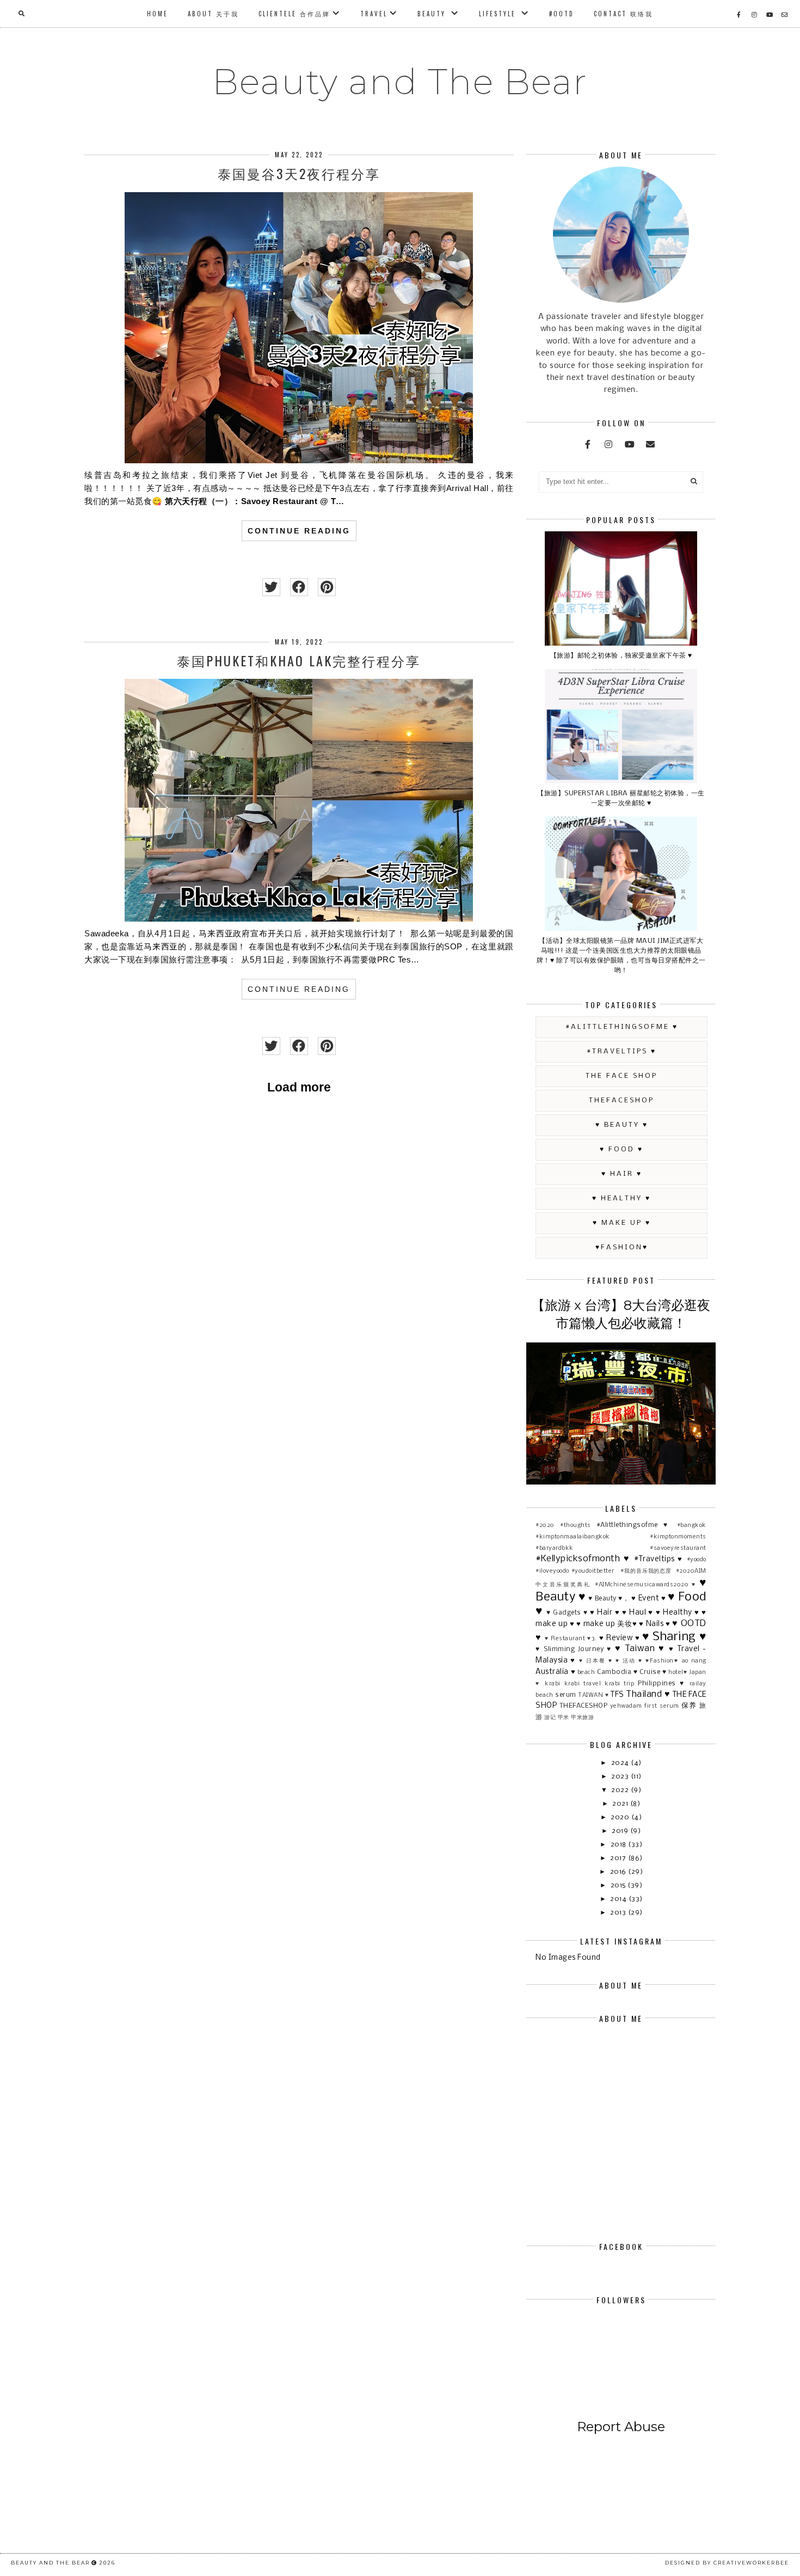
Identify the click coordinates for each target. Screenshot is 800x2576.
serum (566, 1695)
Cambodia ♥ (617, 1672)
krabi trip (619, 1684)
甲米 (564, 1718)
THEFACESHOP (621, 1100)
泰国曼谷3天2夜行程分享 (299, 173)
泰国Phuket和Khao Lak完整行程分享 (299, 660)
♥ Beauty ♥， (609, 1599)
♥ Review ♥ (620, 1638)
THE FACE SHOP (621, 1076)
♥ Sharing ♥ (674, 1637)
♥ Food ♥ (621, 1149)
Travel (374, 14)
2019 (621, 1831)
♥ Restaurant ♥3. (571, 1639)
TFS (617, 1695)
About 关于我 (213, 14)
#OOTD (562, 14)
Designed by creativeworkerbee (727, 2563)
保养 (689, 1706)
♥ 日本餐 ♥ (596, 1661)
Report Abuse (621, 2427)
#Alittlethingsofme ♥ (622, 1027)
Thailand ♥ (648, 1694)
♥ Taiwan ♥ (640, 1649)
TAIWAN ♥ (593, 1695)
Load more (299, 1087)
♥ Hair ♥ (622, 1174)
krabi (553, 1684)
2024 (621, 1763)
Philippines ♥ (661, 1683)
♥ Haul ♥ (638, 1613)
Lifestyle (499, 14)
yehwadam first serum (645, 1706)
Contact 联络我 (623, 14)
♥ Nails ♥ (654, 1624)
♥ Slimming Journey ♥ (574, 1649)
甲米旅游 (582, 1718)
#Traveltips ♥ (621, 1051)
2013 (619, 1913)
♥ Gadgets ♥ (567, 1613)
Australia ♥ (555, 1672)
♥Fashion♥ (622, 1247)
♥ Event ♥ (648, 1599)
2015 (619, 1885)
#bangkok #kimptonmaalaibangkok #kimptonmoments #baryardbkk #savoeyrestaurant (621, 1537)
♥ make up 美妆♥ (607, 1624)
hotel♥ (678, 1672)
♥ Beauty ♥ (622, 1125)
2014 (619, 1899)
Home (158, 14)
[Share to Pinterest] (327, 587)
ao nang (694, 1661)
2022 (621, 1790)
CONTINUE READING (299, 531)
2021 (621, 1804)
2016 (619, 1872)
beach (586, 1672)
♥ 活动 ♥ (629, 1661)
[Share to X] (271, 587)
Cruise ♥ (653, 1672)
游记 (550, 1718)
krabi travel (583, 1684)
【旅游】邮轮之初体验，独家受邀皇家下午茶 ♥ (621, 656)
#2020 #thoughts (563, 1525)
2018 (620, 1845)
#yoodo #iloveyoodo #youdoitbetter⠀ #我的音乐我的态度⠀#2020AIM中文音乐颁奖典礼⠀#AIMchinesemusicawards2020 (621, 1572)
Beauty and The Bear (400, 82)
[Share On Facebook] (299, 587)
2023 (621, 1777)
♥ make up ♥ (622, 1223)
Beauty (433, 14)
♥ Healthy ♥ (621, 1198)
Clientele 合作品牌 (294, 14)
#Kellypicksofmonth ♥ (583, 1559)
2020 (621, 1817)
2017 (619, 1858)
